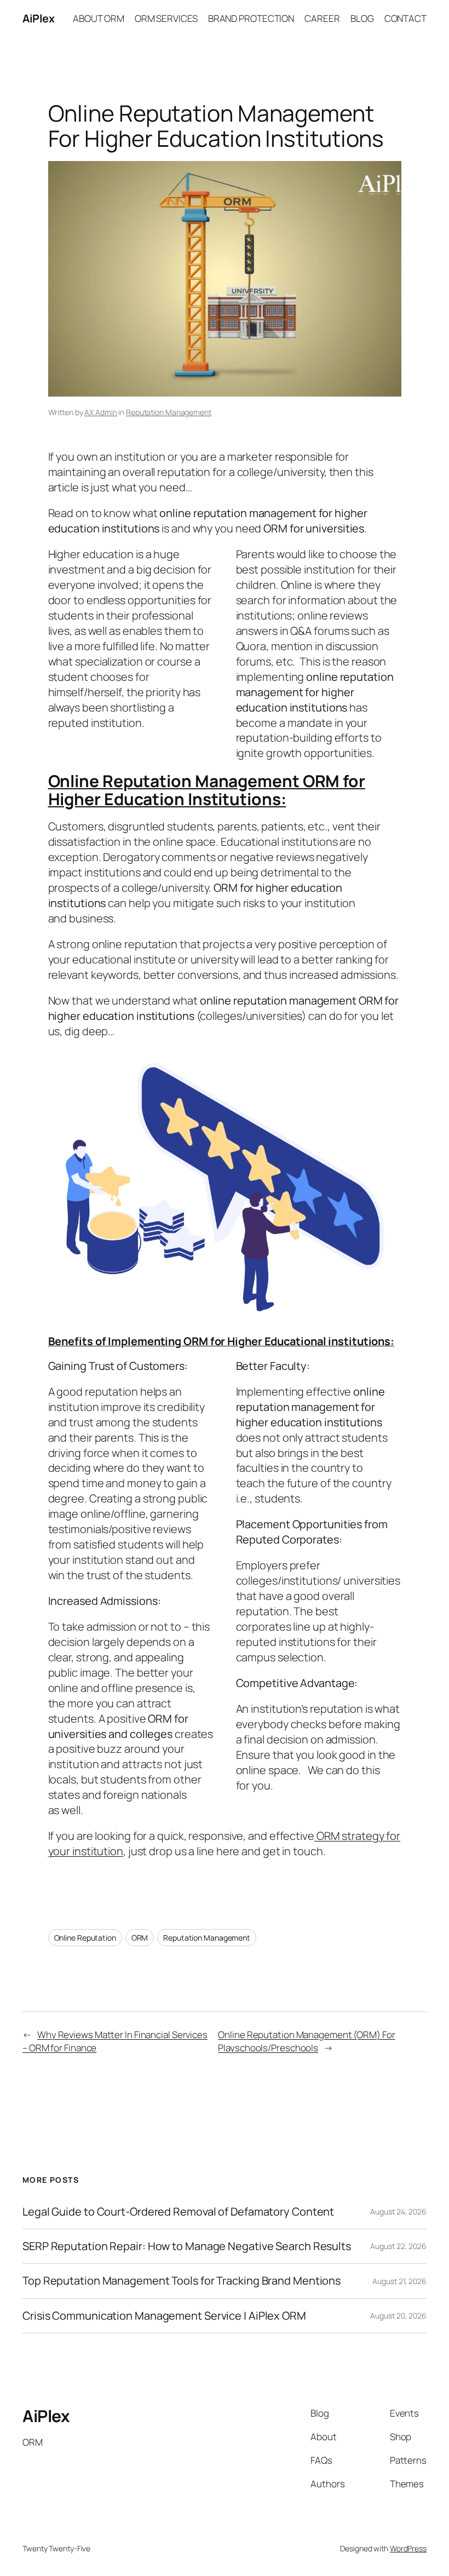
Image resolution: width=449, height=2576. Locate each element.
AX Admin (100, 412)
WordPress (408, 2548)
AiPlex (38, 18)
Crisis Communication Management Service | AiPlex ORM (164, 2316)
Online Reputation (85, 1938)
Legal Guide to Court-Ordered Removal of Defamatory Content (178, 2212)
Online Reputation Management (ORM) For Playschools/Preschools (306, 2041)
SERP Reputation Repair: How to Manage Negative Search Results (187, 2246)
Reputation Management (169, 412)
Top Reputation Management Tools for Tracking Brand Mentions (182, 2281)
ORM (140, 1938)
